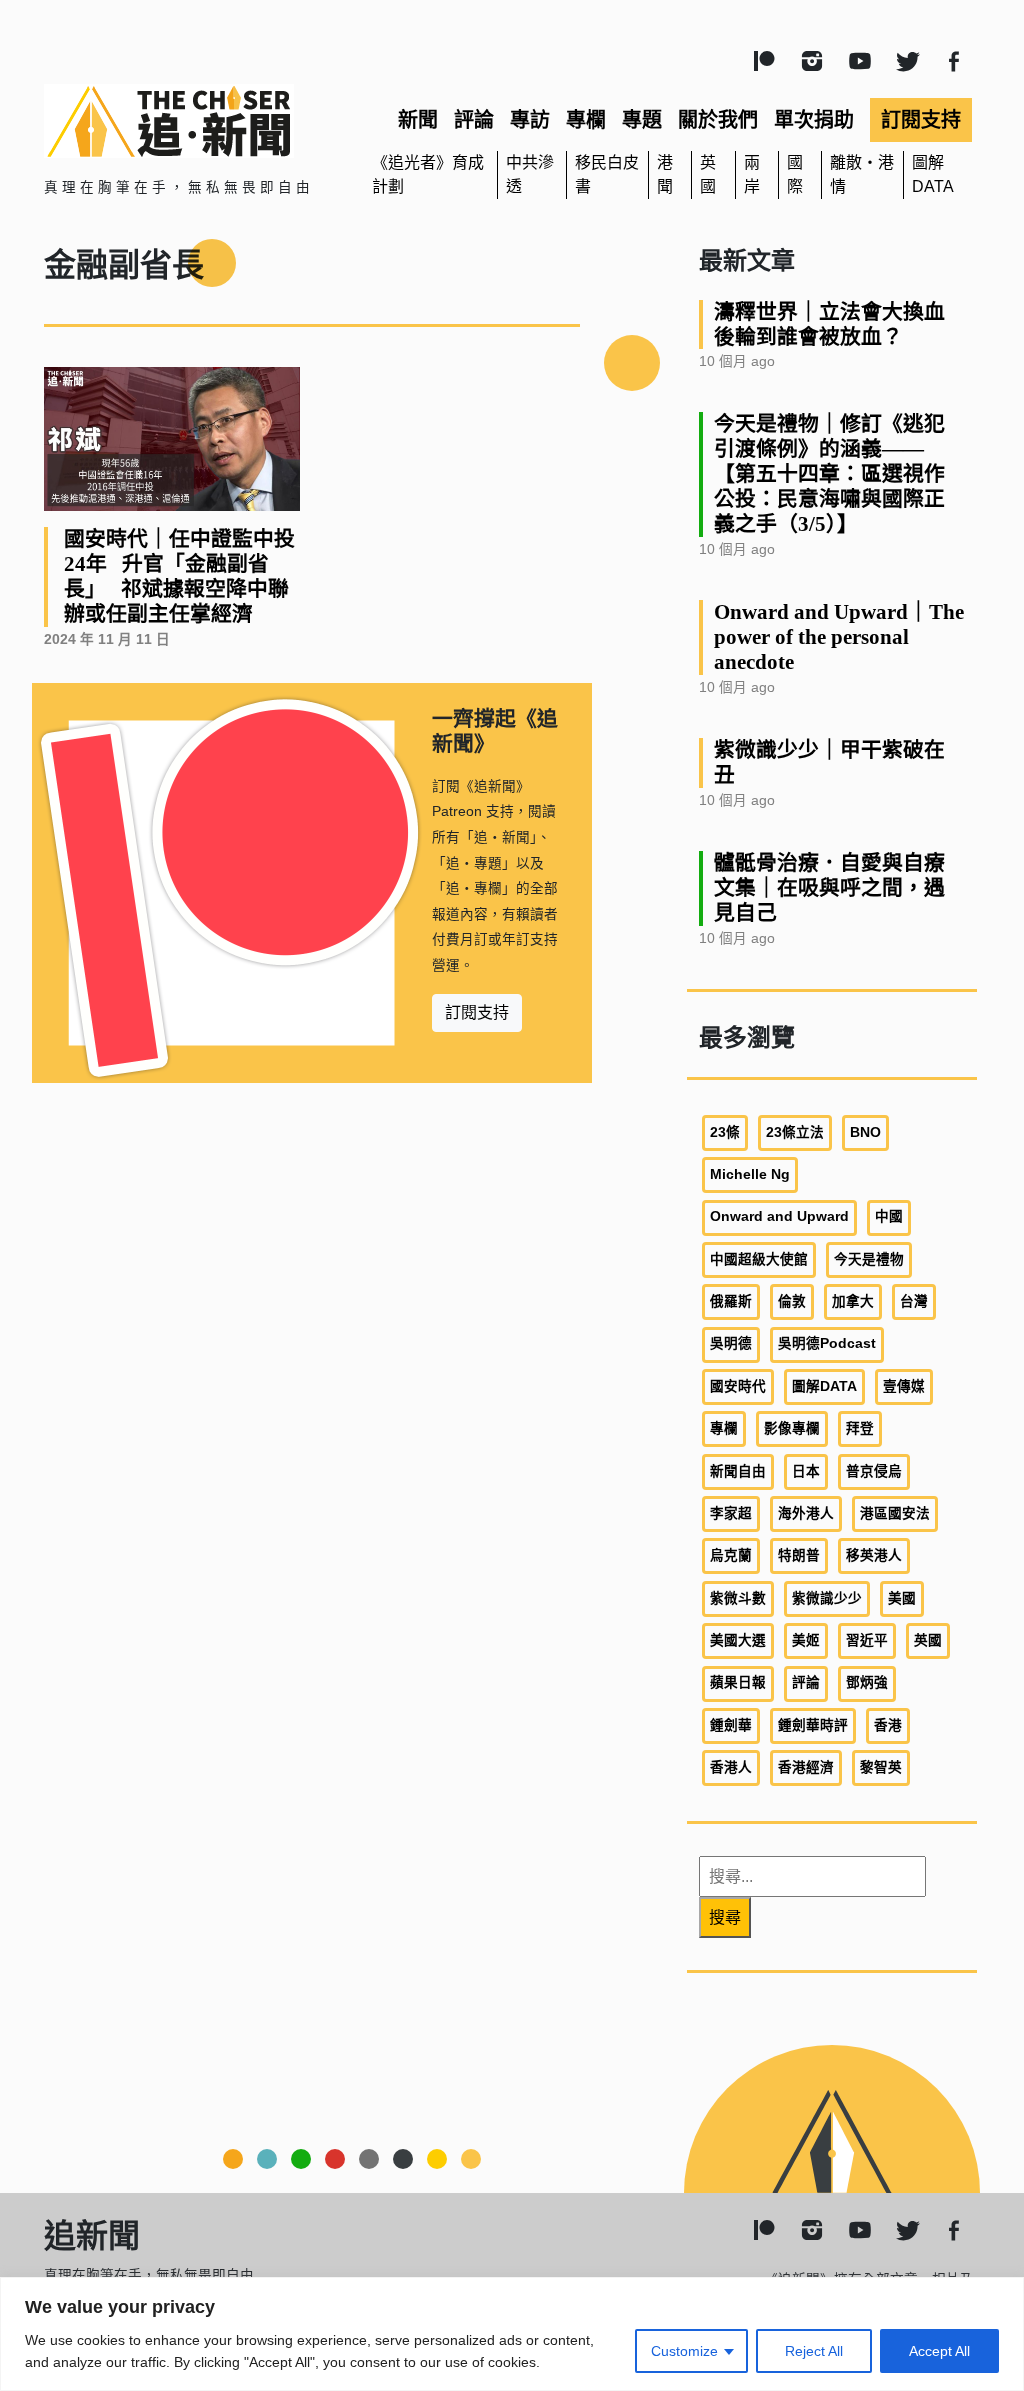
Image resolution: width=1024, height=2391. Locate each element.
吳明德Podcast (827, 1343)
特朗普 (799, 1555)
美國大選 (738, 1640)
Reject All (814, 2351)
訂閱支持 (921, 120)
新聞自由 (738, 1471)
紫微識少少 (827, 1598)
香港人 (731, 1767)
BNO (865, 1132)
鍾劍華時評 (813, 1725)
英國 (928, 1640)
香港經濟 (806, 1767)
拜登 (860, 1428)
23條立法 (795, 1132)
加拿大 (853, 1301)
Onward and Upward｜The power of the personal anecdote (839, 636)
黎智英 (881, 1767)
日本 (806, 1471)
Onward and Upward (779, 1216)
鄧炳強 (867, 1682)
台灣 (914, 1301)
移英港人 (874, 1555)
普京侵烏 (874, 1471)
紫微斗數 (738, 1598)
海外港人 (806, 1513)
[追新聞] (192, 121)
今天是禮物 (869, 1259)
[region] (512, 2334)
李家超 (731, 1513)
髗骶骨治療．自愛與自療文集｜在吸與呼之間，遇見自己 (829, 887)
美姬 (806, 1640)
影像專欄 (792, 1428)
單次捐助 (814, 120)
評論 (474, 120)
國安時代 (738, 1386)
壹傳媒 (904, 1386)
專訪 (530, 120)
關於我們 (718, 120)
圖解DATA (824, 1386)
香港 (888, 1725)
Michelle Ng (750, 1174)
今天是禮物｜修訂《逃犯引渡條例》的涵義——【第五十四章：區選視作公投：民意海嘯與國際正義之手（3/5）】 (829, 473)
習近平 (867, 1640)
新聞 (418, 120)
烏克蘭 (731, 1555)
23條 (725, 1132)
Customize (684, 2351)
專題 (642, 120)
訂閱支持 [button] (477, 1012)
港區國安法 (895, 1513)
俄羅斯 (731, 1301)
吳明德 (731, 1343)
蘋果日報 (738, 1682)
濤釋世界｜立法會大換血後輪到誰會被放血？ (829, 324)
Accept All (939, 2351)
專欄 (586, 120)
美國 (902, 1598)
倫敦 (792, 1301)
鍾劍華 (731, 1725)
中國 (889, 1216)
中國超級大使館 (759, 1259)
